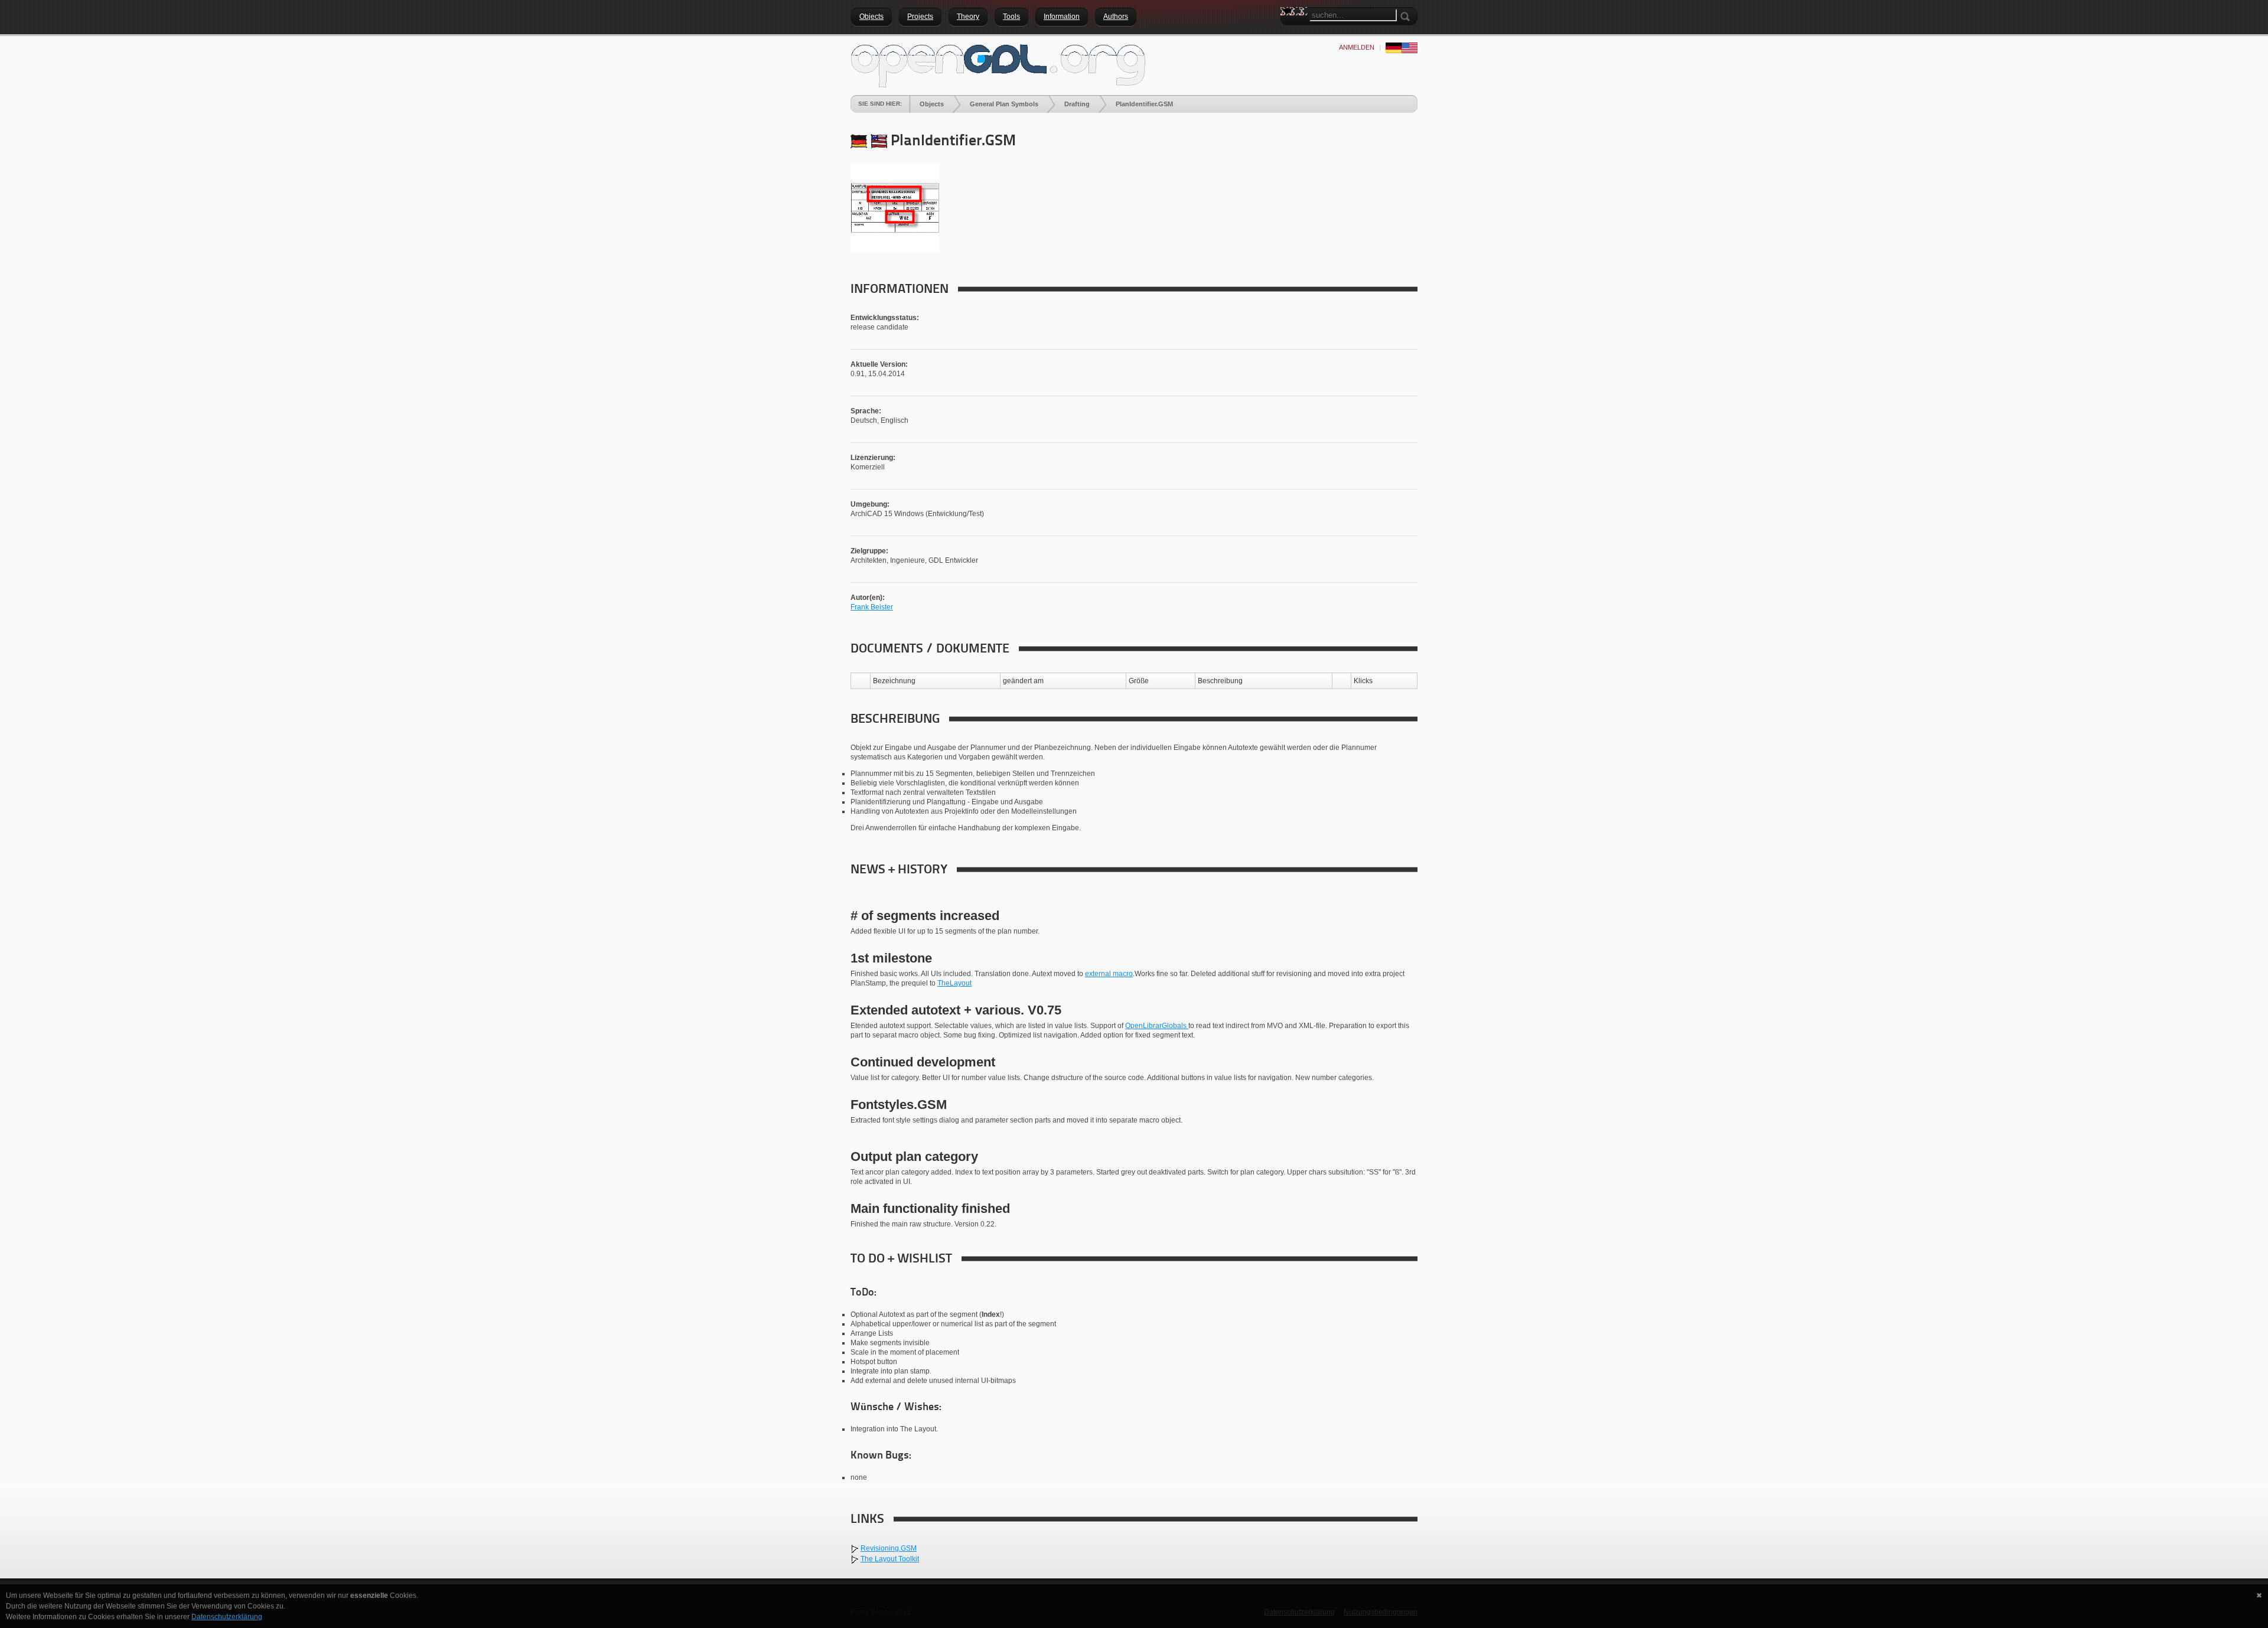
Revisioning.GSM (889, 1548)
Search (1289, 32)
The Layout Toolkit (890, 1559)
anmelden (1357, 47)
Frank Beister (872, 607)
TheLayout (954, 983)
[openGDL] (998, 64)
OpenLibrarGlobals (1157, 1026)
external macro (1109, 974)
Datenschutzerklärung (227, 1617)
